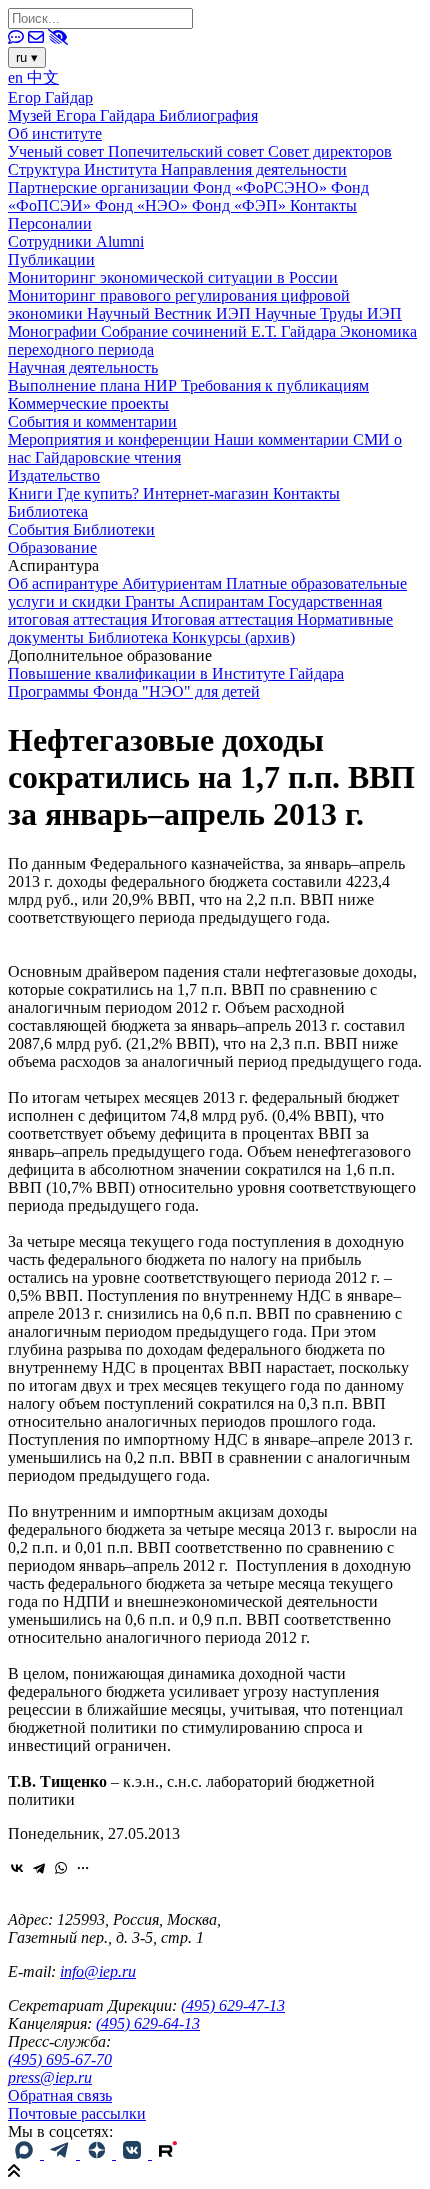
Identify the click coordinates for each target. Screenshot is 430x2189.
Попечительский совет (188, 151)
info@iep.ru (98, 1971)
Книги (32, 493)
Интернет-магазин (208, 493)
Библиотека (48, 511)
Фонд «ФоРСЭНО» (262, 187)
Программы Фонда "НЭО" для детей (134, 691)
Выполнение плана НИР (94, 385)
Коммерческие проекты (88, 403)
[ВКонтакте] (17, 1868)
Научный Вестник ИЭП (171, 313)
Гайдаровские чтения (108, 457)
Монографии (54, 331)
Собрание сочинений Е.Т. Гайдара (220, 331)
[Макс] (26, 2153)
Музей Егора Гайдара (83, 115)
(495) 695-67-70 (60, 2059)
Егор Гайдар (50, 97)
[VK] (134, 2153)
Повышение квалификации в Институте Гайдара (176, 673)
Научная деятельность (83, 367)
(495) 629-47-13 (233, 2005)
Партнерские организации (100, 187)
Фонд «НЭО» (143, 205)
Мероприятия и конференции (111, 439)
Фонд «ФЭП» (241, 205)
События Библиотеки (81, 529)
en (17, 77)
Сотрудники (52, 241)
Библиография (208, 115)
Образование (52, 547)
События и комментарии (92, 421)
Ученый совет (58, 151)
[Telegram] (39, 1868)
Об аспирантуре (65, 583)
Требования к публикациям (275, 385)
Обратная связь (60, 2095)
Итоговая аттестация (224, 619)
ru (27, 57)
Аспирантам (223, 601)
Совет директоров (330, 151)
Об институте (55, 133)
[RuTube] (168, 2153)
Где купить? (100, 493)
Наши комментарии (283, 439)
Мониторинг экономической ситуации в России (173, 277)
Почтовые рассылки (77, 2113)
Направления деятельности (254, 169)
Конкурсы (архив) (233, 637)
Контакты (323, 205)
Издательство (54, 475)
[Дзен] (98, 2153)
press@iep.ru (50, 2077)
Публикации (51, 259)
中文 (43, 77)
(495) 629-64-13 (148, 2023)
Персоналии (50, 223)
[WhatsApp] (61, 1868)
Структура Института (84, 169)
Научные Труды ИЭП (328, 313)
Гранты (152, 601)
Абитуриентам (174, 583)
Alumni (120, 241)
